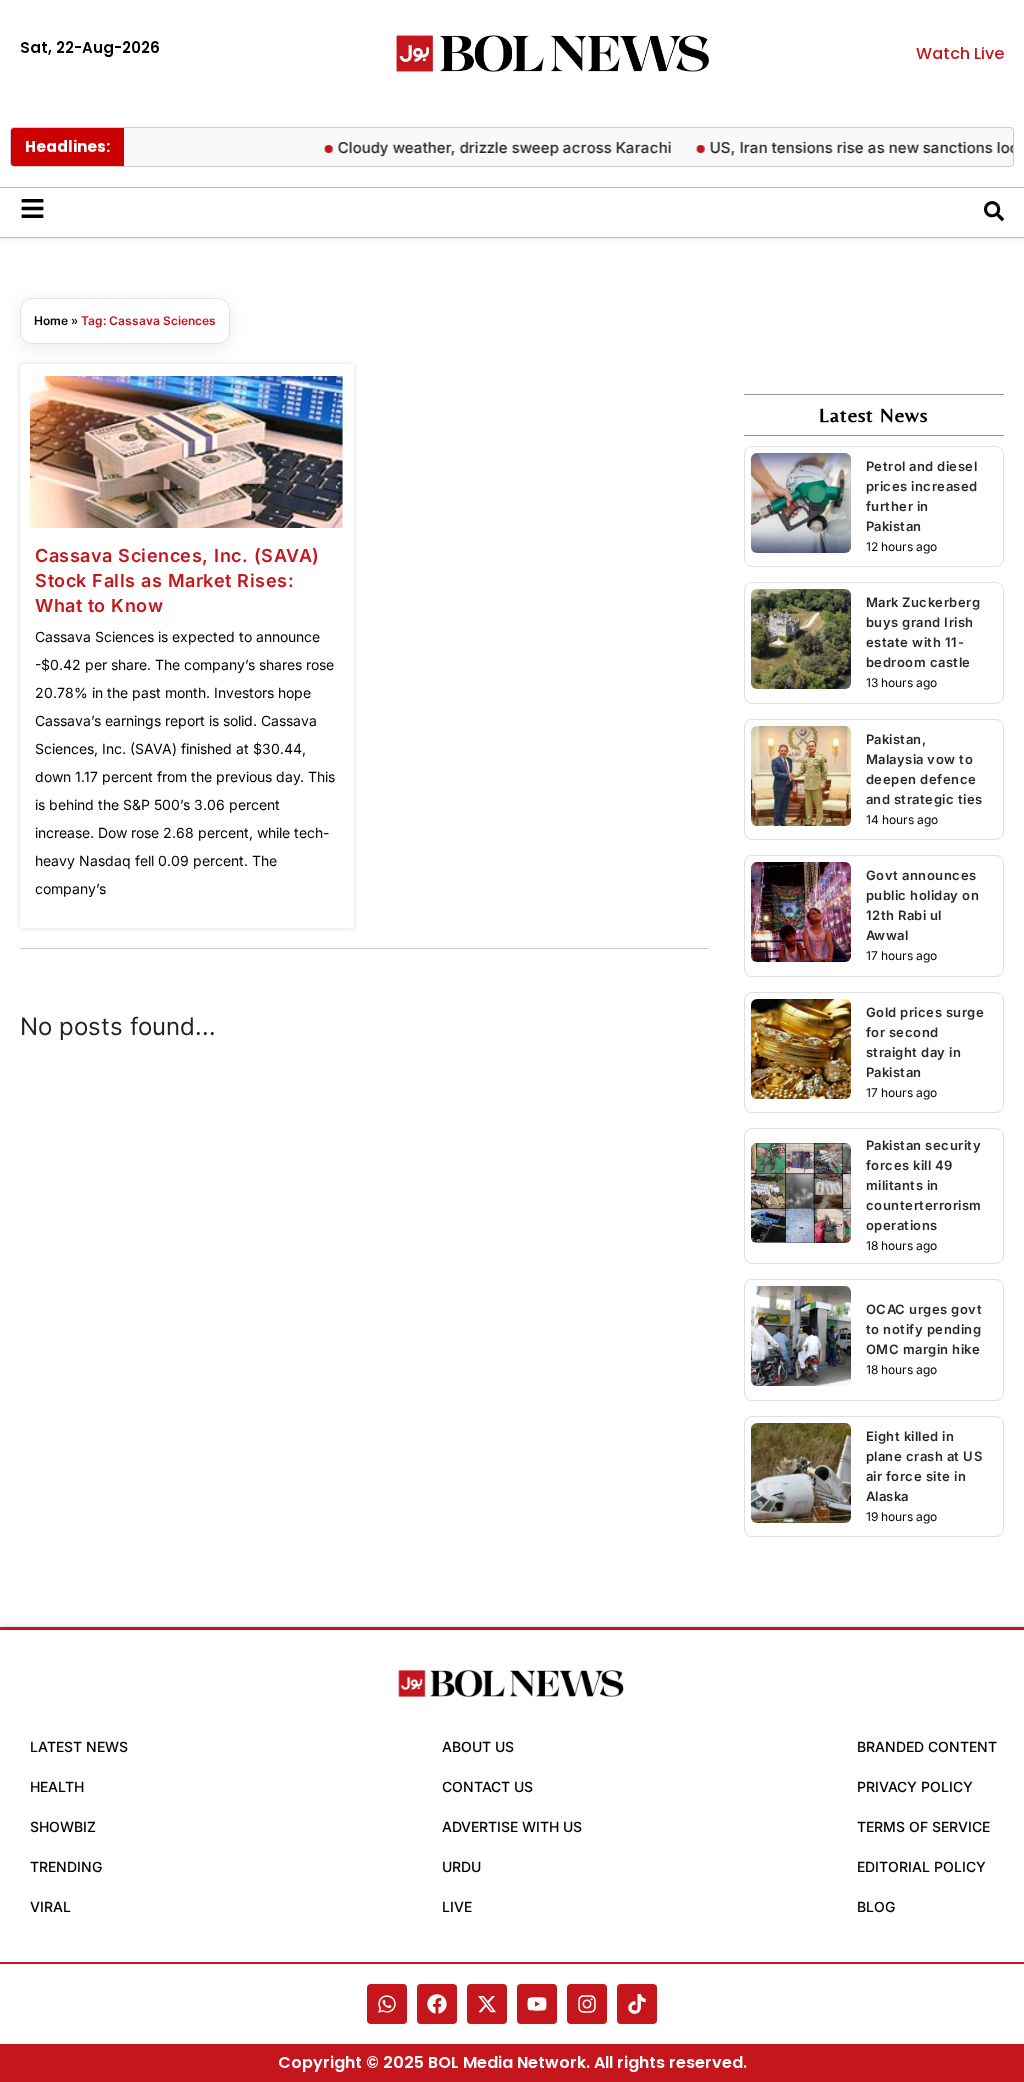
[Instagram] (587, 2004)
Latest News (79, 1746)
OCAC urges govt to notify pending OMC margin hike (924, 1329)
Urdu (461, 1866)
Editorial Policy (921, 1866)
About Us (478, 1746)
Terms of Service (923, 1826)
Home (51, 320)
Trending (66, 1866)
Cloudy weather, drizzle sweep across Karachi (516, 147)
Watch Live (960, 53)
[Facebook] (437, 2004)
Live (457, 1906)
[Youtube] (537, 2004)
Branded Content (927, 1746)
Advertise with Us (512, 1826)
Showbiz (63, 1826)
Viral (50, 1906)
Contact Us (487, 1786)
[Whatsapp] (387, 2004)
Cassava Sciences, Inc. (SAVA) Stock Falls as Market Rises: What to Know (177, 580)
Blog (876, 1906)
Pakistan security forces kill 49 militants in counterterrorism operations (924, 1185)
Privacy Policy (915, 1786)
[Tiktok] (637, 2004)
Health (57, 1786)
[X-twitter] (487, 2004)
